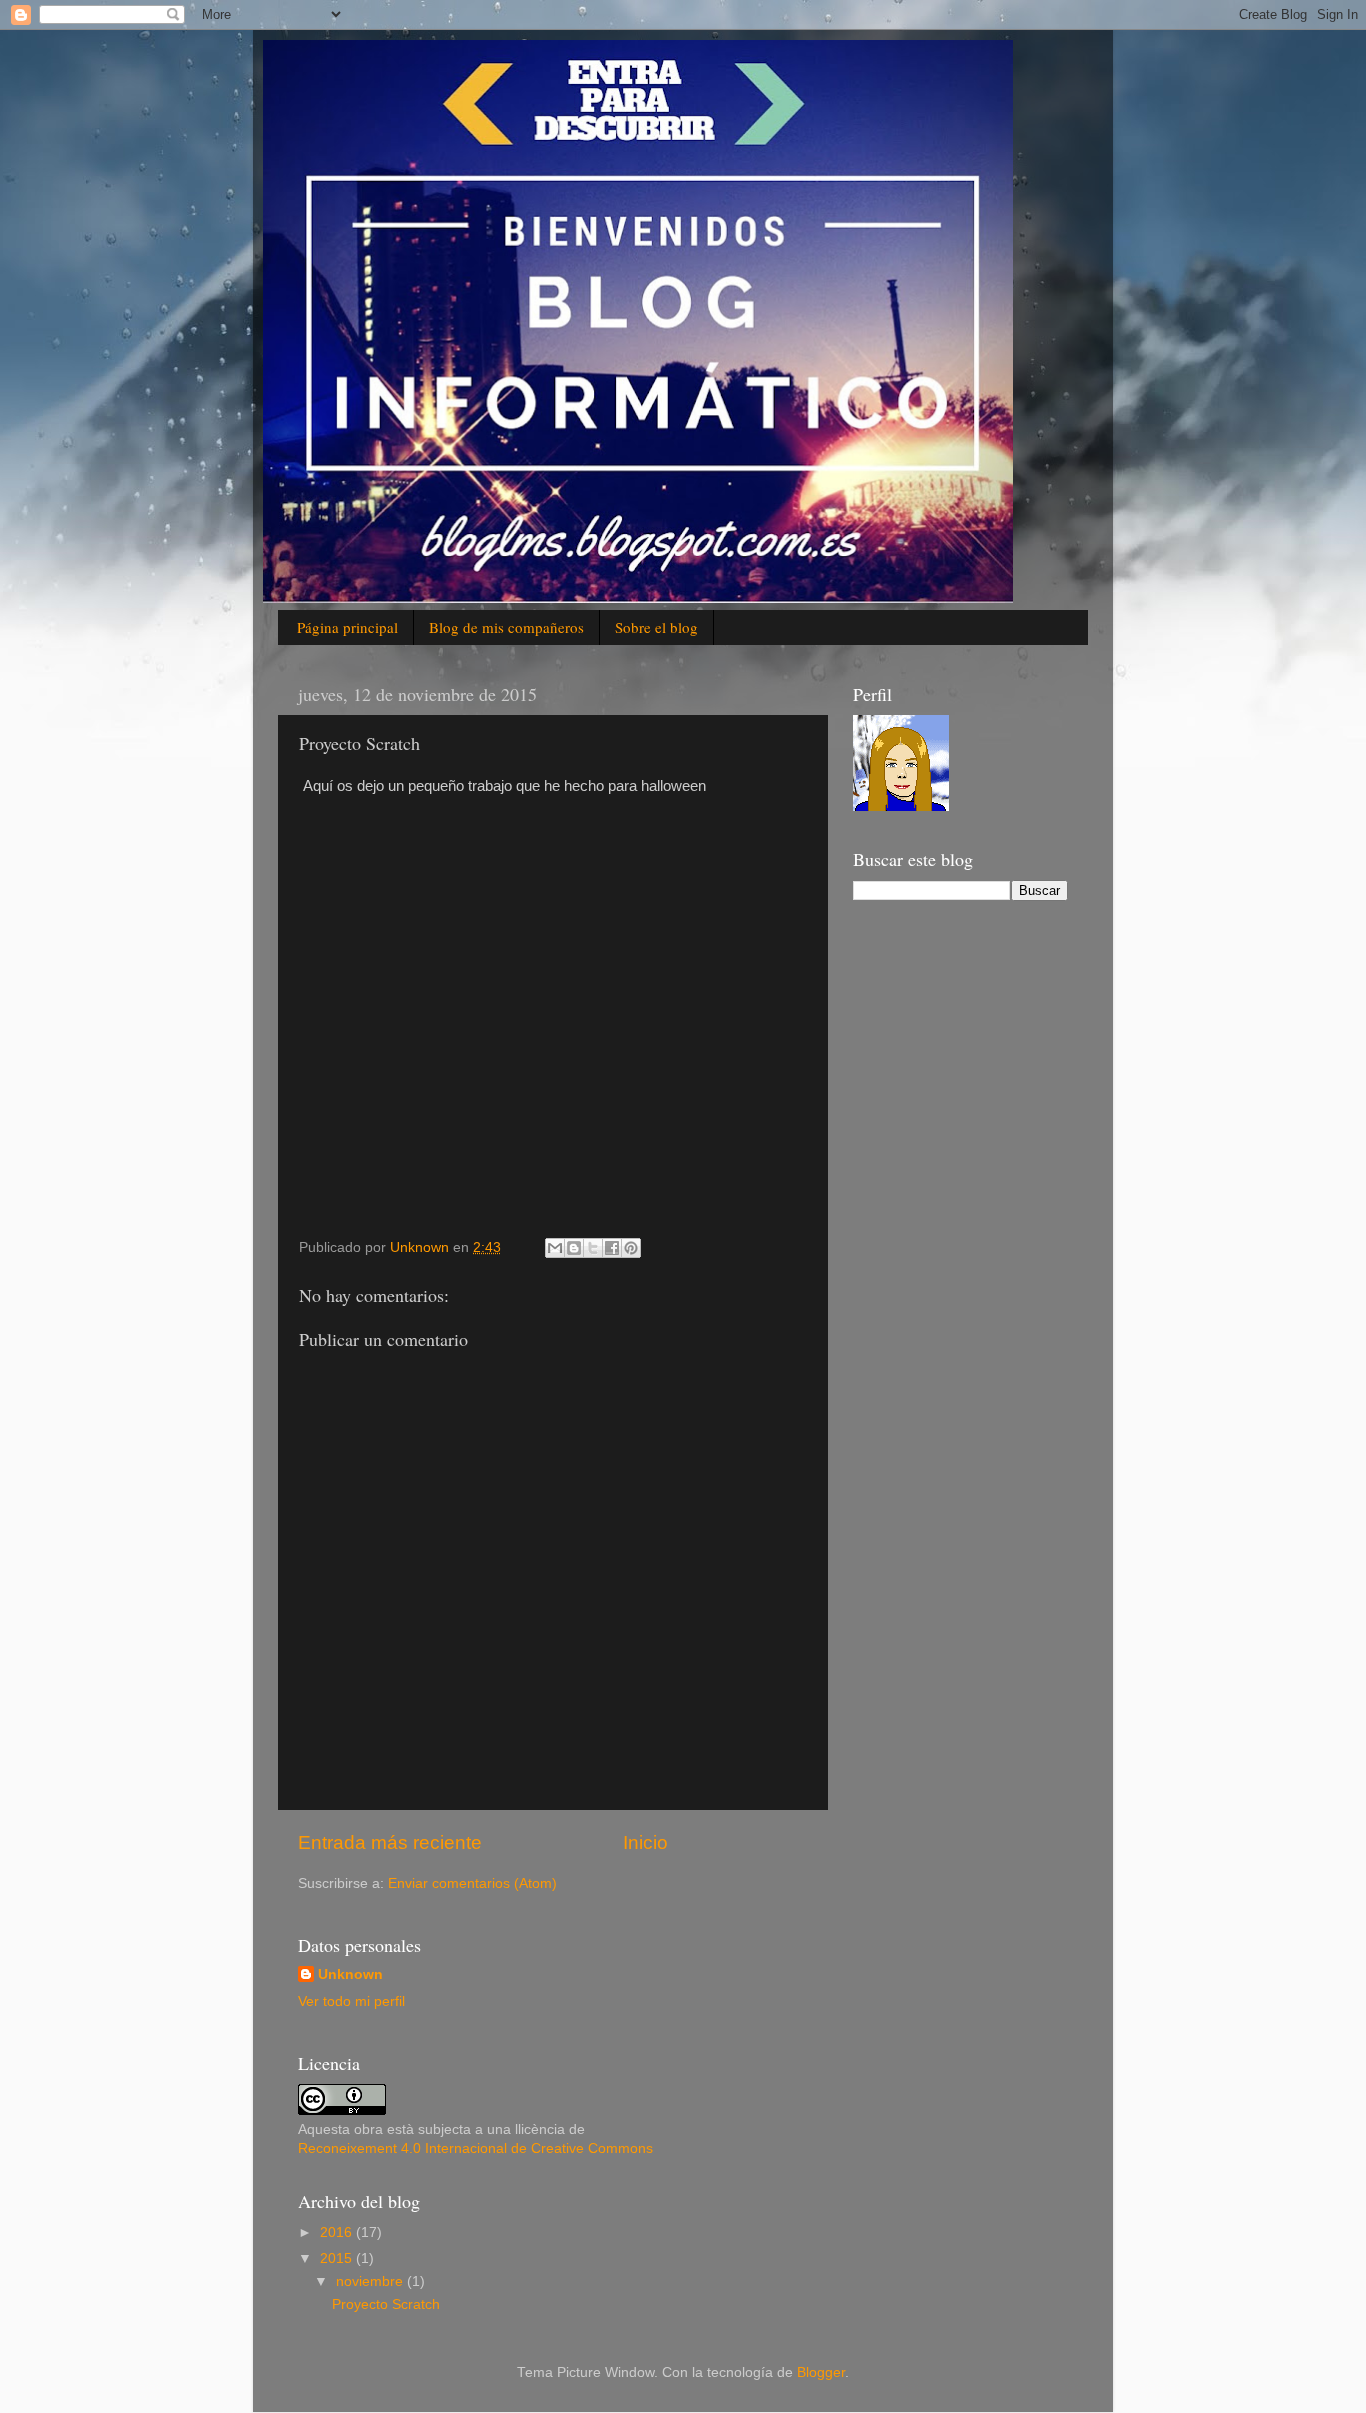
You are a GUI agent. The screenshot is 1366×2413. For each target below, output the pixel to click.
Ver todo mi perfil (351, 2001)
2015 (338, 2258)
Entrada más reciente (390, 1842)
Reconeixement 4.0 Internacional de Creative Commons (475, 2148)
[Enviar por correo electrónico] (555, 1248)
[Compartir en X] (593, 1248)
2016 (338, 2232)
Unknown (350, 1974)
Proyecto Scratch (386, 2304)
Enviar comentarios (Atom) (472, 1883)
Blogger (821, 2372)
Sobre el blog (656, 627)
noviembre (371, 2281)
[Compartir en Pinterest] (631, 1248)
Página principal (347, 627)
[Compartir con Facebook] (612, 1248)
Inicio (645, 1842)
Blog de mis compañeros (506, 627)
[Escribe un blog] (574, 1248)
